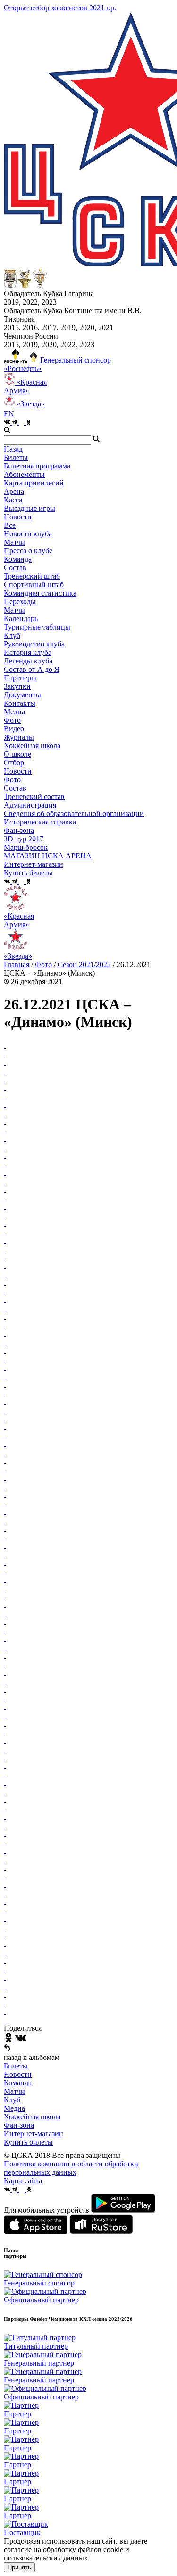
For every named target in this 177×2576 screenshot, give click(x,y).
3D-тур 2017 (24, 839)
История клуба (28, 652)
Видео (14, 729)
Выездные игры (29, 508)
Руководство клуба (34, 644)
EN (9, 414)
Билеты (16, 2066)
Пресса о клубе (28, 551)
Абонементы (24, 474)
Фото (12, 720)
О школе (17, 754)
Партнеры (20, 678)
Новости (18, 771)
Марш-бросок (26, 847)
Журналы (19, 737)
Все (10, 525)
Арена (14, 491)
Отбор (14, 763)
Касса (13, 500)
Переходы (20, 602)
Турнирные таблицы (37, 627)
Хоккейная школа (32, 2117)
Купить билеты (28, 2142)
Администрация (30, 805)
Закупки (17, 686)
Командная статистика (40, 593)
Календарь (21, 618)
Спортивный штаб (34, 585)
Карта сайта (23, 2181)
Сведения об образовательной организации (74, 813)
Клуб (12, 2100)
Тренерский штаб (32, 576)
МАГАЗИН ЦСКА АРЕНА (48, 856)
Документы (22, 695)
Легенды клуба (28, 661)
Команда (18, 2083)
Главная (17, 965)
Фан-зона (19, 2125)
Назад (13, 449)
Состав (15, 568)
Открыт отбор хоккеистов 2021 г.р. (60, 8)
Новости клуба (28, 534)
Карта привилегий (34, 483)
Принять (19, 2567)
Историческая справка (40, 822)
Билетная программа (37, 466)
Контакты (20, 703)
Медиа (14, 2108)
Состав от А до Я (32, 669)
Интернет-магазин (34, 2134)
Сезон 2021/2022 (84, 965)
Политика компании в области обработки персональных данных (71, 2168)
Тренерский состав (34, 796)
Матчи (14, 542)
